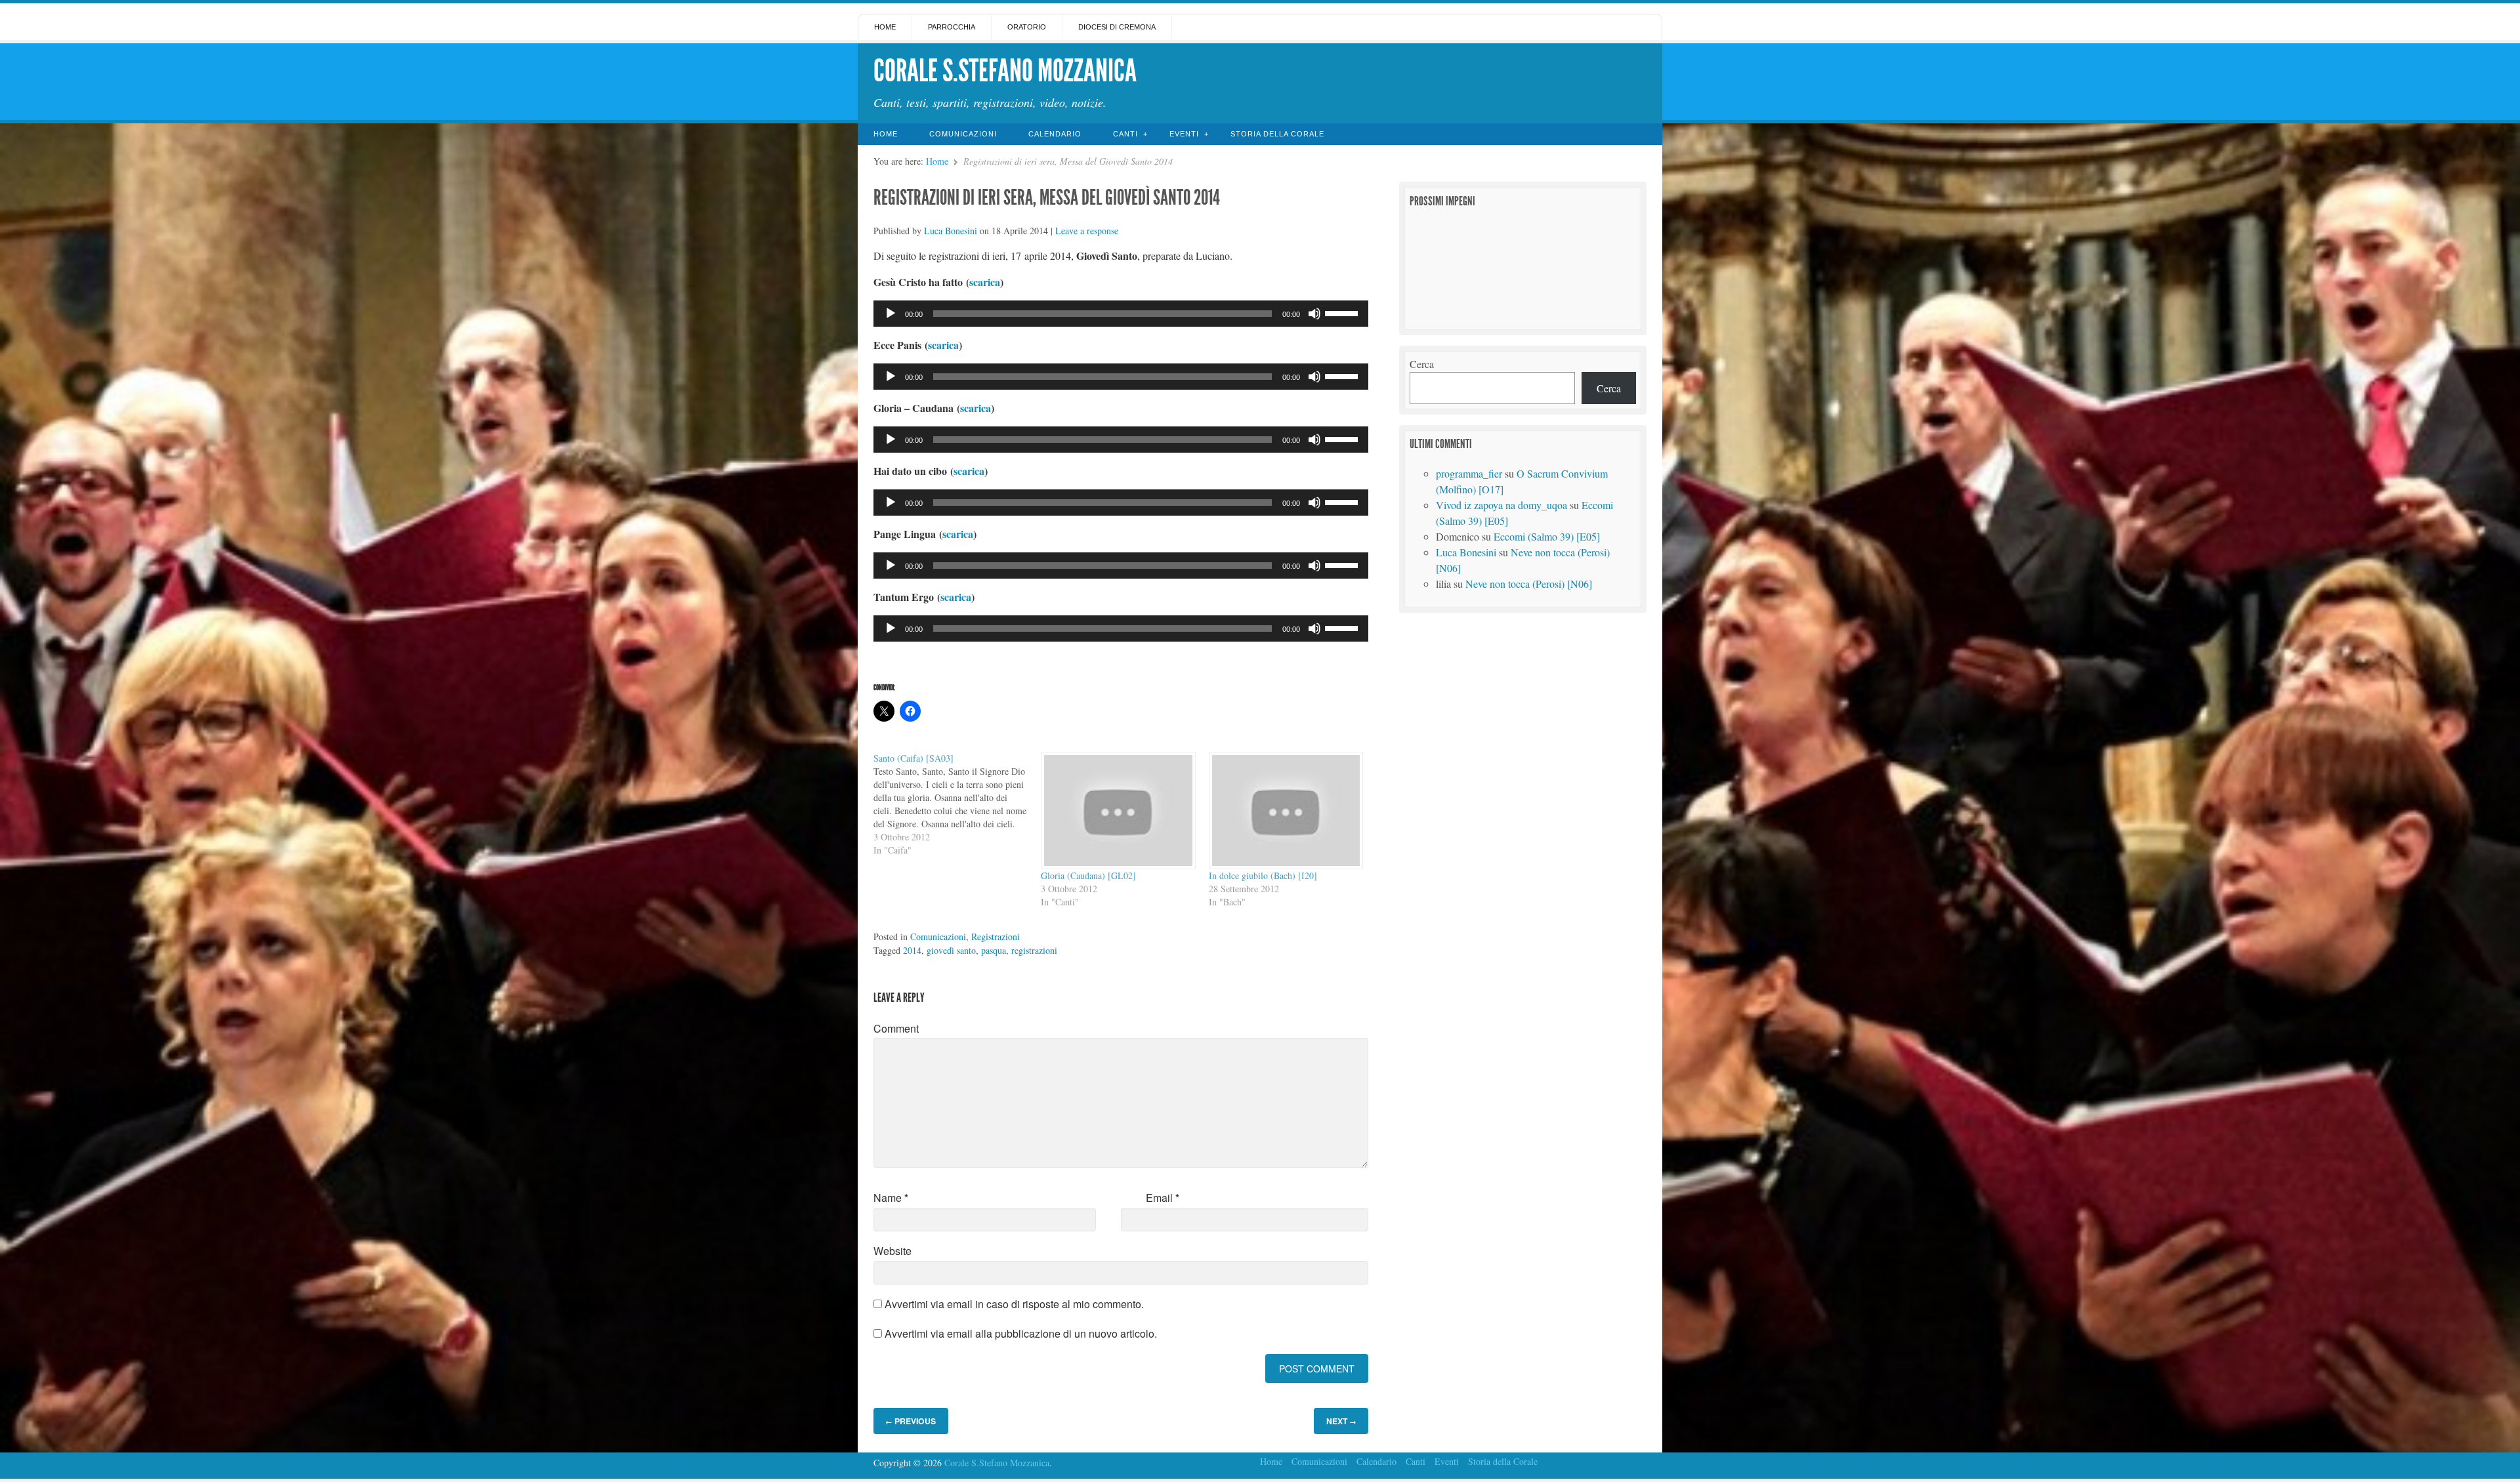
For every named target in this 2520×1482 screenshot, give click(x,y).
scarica (985, 282)
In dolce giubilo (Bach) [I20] (1263, 875)
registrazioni (1034, 950)
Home (885, 27)
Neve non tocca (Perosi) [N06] (1529, 584)
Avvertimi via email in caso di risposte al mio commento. (1014, 1304)
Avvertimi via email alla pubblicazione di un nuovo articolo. (1021, 1333)
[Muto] (1314, 314)
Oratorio (1027, 27)
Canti (1125, 134)
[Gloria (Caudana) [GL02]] (1118, 811)
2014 (912, 950)
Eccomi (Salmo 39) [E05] (1547, 536)
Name (891, 1198)
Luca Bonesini (951, 231)
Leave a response (1087, 231)
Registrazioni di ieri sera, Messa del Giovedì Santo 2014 (1047, 197)
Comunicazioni (963, 134)
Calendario (1055, 134)
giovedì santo (951, 950)
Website (892, 1251)
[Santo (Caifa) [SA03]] (957, 804)
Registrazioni (996, 937)
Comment (896, 1028)
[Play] (891, 314)
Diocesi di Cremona (1117, 27)
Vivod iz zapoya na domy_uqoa (1501, 505)
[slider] (1343, 312)
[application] (1121, 314)
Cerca (1422, 364)
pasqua (994, 950)
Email (1163, 1198)
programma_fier (1469, 473)
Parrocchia (952, 27)
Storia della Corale (1277, 134)
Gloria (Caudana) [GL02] (1088, 875)
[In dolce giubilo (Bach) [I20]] (1286, 811)
